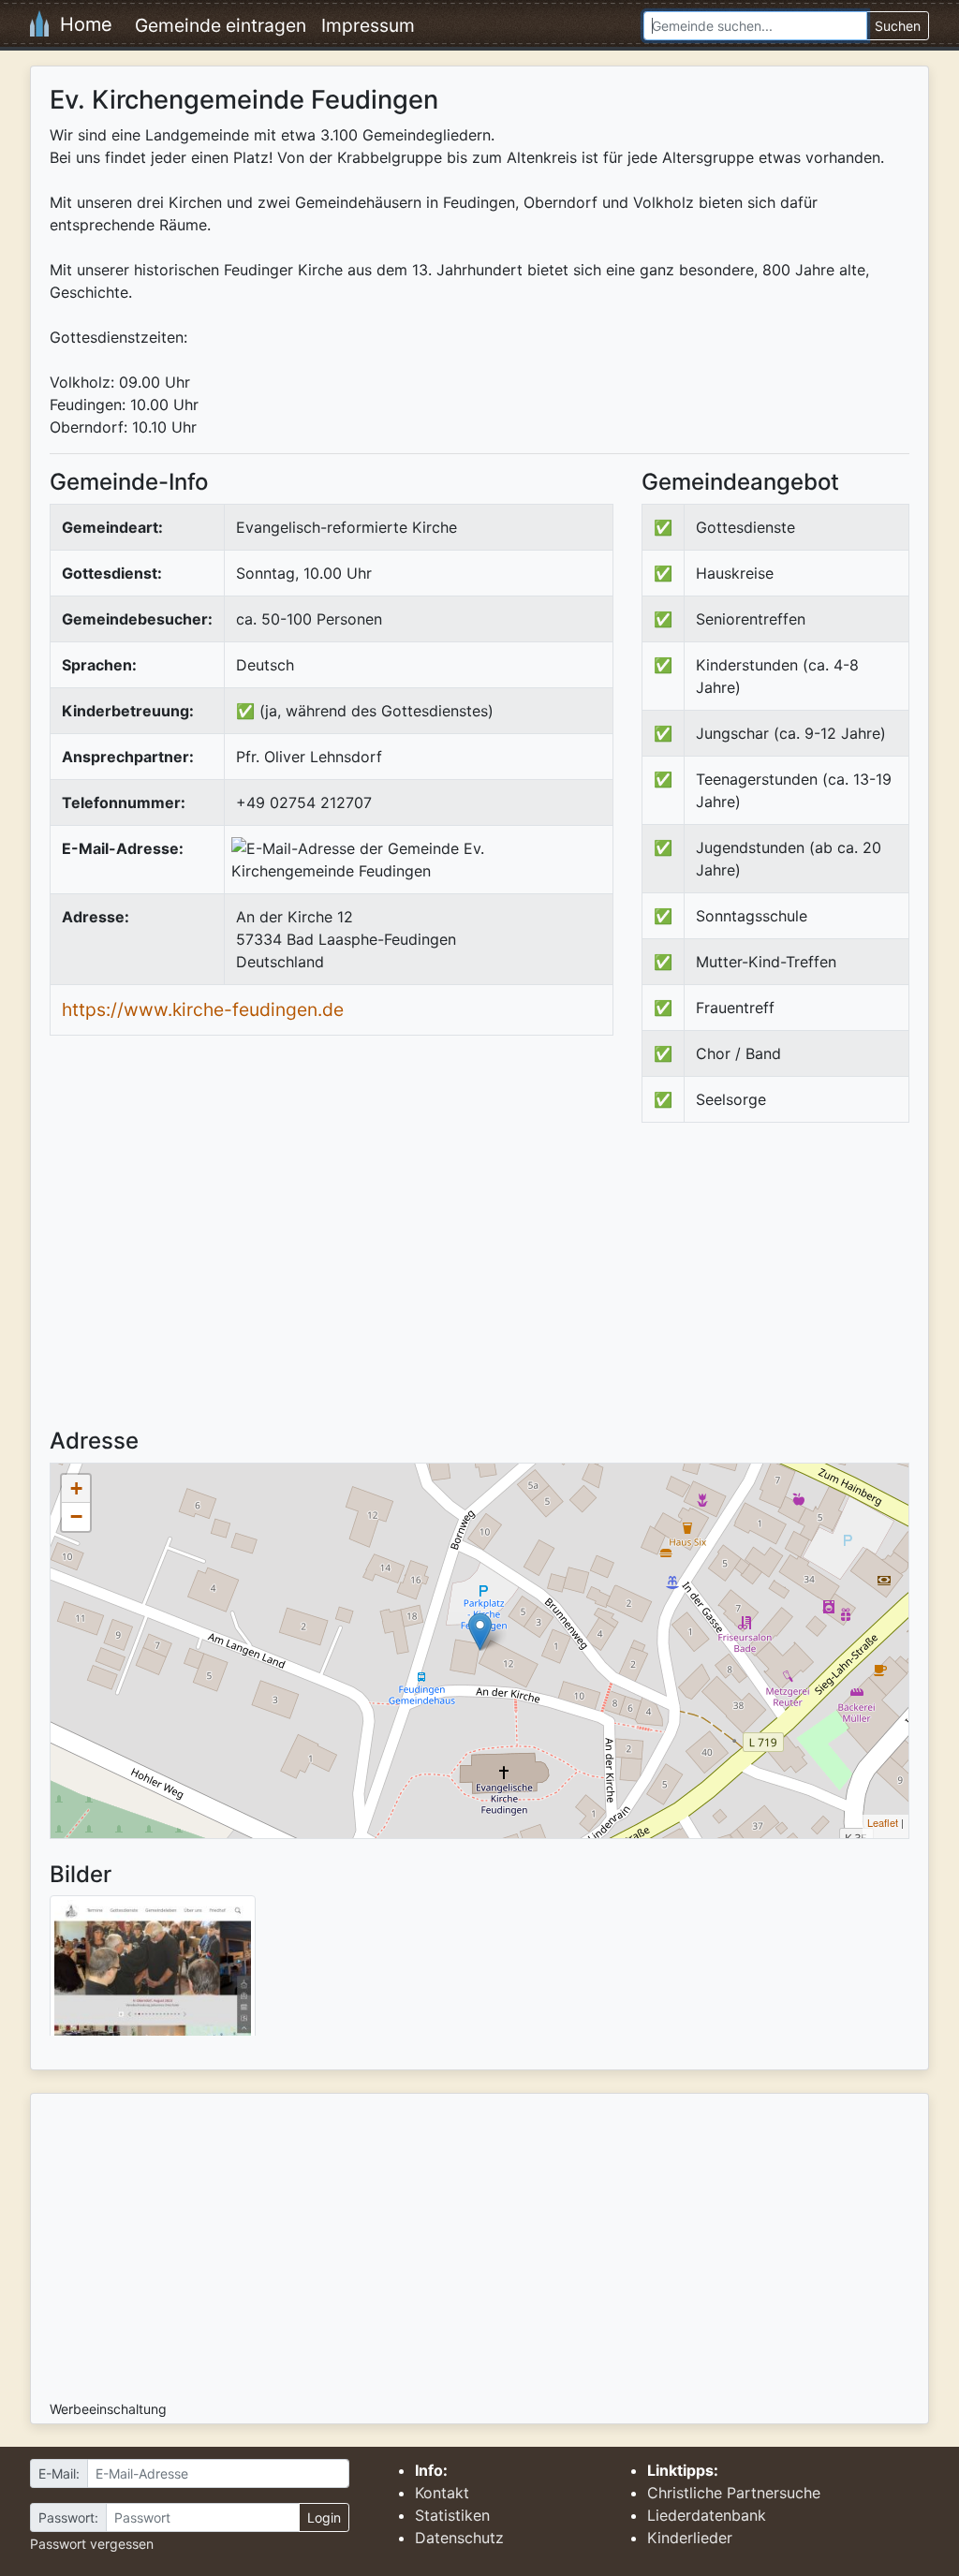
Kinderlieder (690, 2538)
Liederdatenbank (707, 2515)
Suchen (898, 26)
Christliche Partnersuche (734, 2493)
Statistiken (452, 2515)
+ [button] (76, 1488)
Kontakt (442, 2493)
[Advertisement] (799, 1291)
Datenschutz (459, 2538)
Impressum (368, 25)
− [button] (76, 1516)
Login (324, 2517)
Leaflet (883, 1822)
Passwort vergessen (92, 2544)
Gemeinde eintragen (221, 25)
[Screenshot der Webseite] (153, 1972)
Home (81, 24)
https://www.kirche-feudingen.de (203, 1009)
